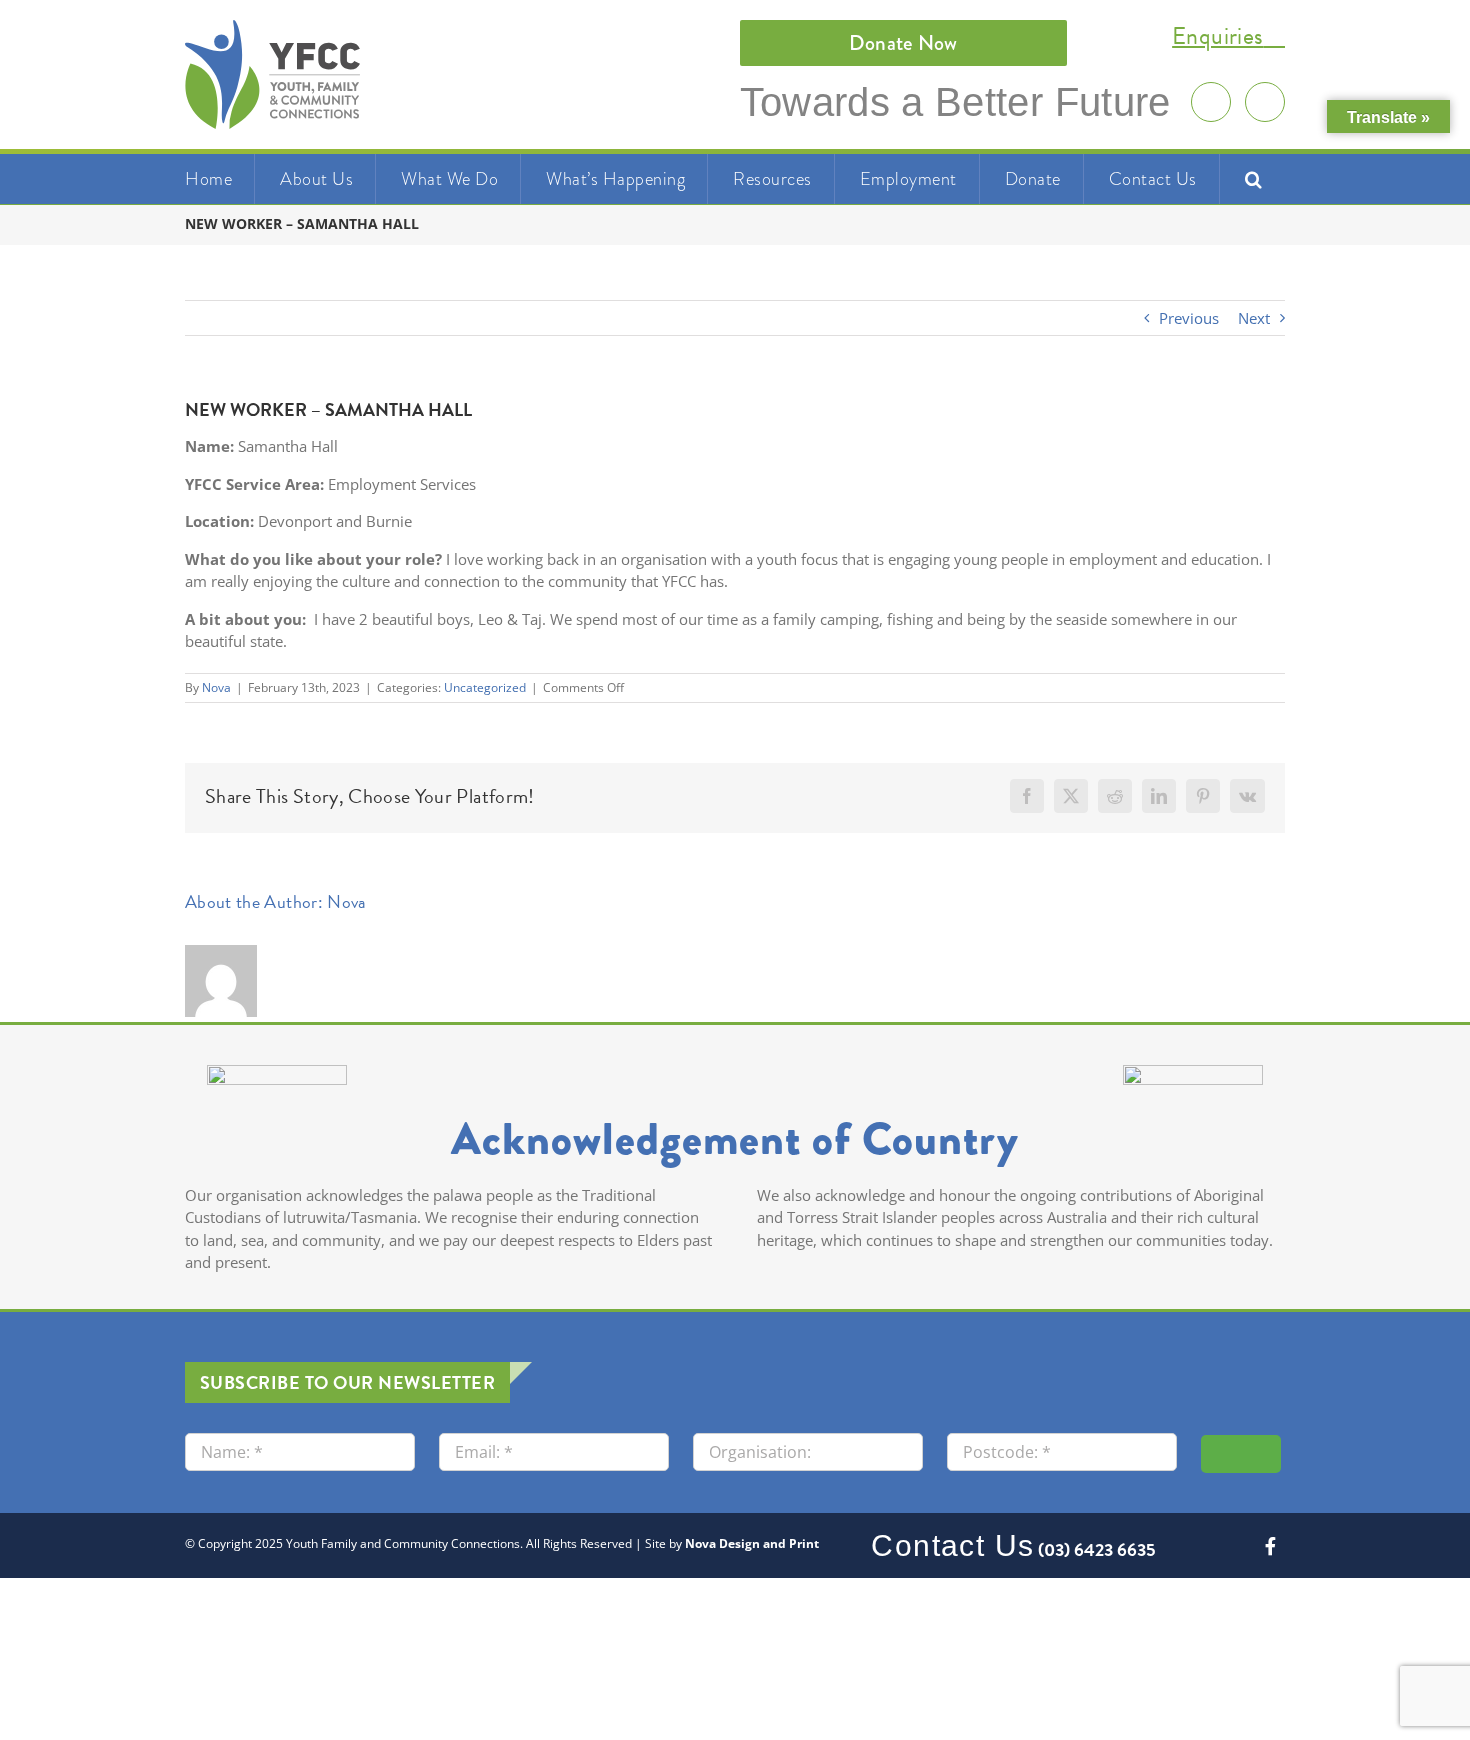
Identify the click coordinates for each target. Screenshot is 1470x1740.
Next (1254, 318)
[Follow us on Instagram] (1211, 102)
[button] (1254, 179)
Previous (1189, 318)
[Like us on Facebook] (1265, 102)
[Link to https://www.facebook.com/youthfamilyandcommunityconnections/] (1270, 1546)
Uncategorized (485, 687)
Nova (216, 687)
